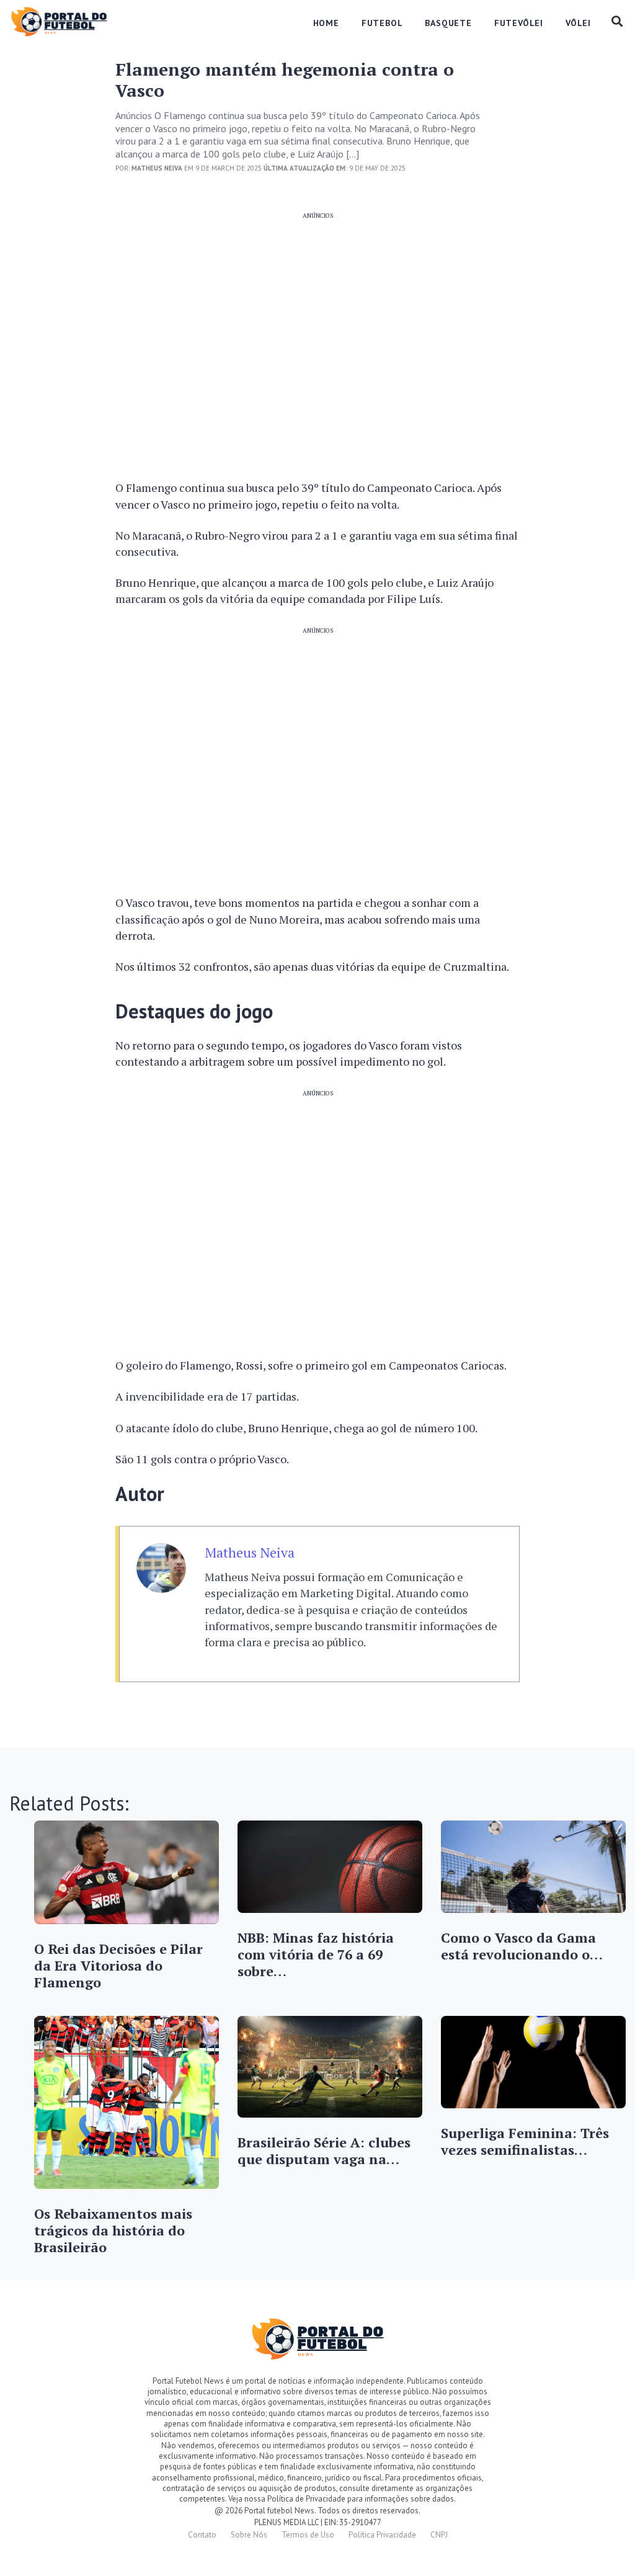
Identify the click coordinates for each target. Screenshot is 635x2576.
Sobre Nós (249, 2535)
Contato (202, 2535)
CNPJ (439, 2535)
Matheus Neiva (250, 1553)
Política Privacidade (382, 2535)
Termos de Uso (308, 2535)
